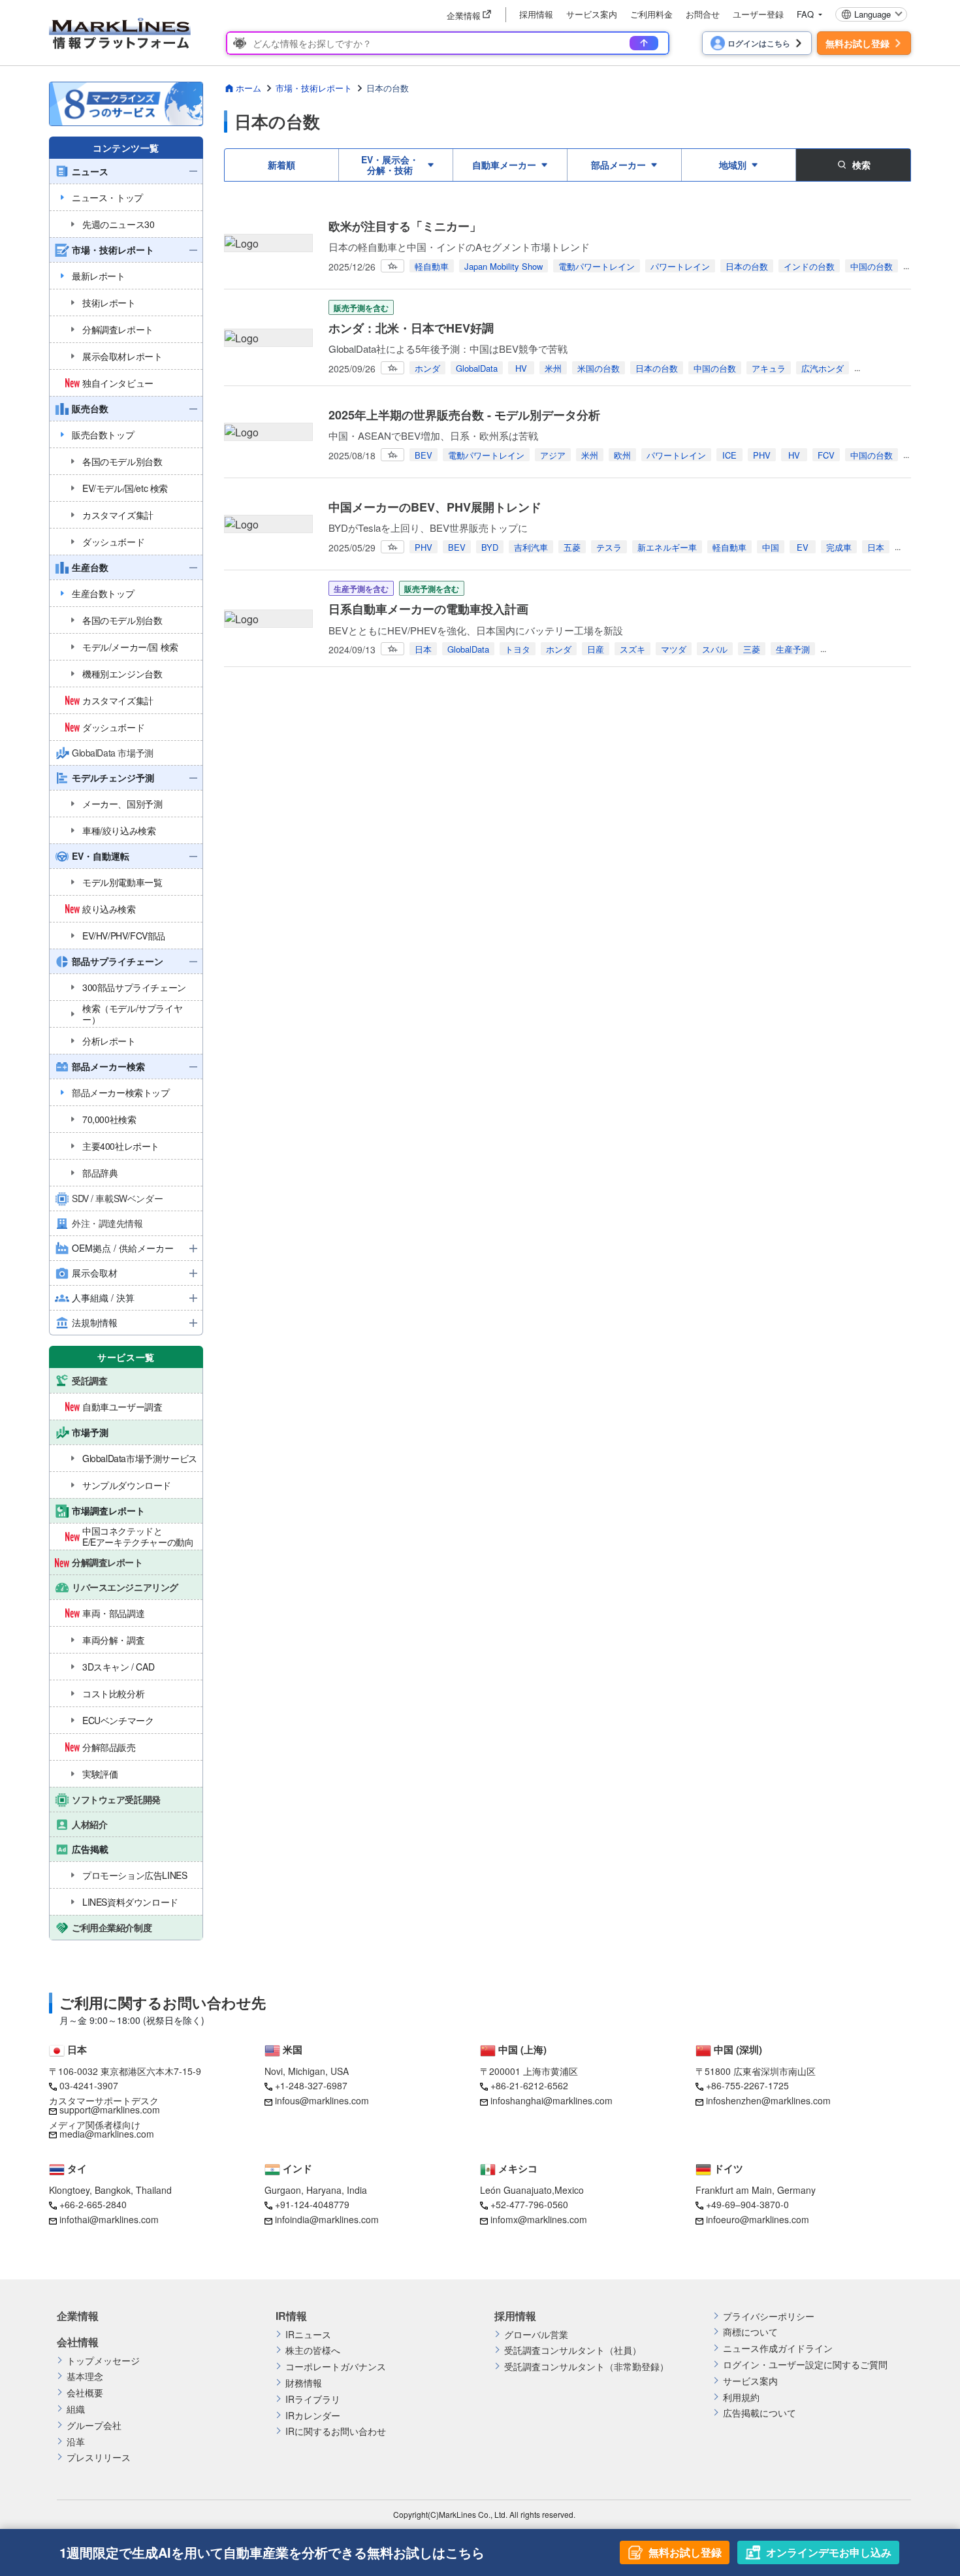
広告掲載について (760, 2413)
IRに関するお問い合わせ (336, 2431)
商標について (750, 2332)
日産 (596, 649)
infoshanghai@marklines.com (552, 2100)
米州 (553, 368)
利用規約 (741, 2397)
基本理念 (85, 2376)
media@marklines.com (107, 2134)
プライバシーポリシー (769, 2316)
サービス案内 (592, 14)
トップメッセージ (103, 2361)
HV (521, 368)
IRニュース (308, 2335)
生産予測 (793, 649)
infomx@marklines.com (539, 2219)
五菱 (572, 547)
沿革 (76, 2442)
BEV (424, 455)
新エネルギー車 (667, 547)
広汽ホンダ (823, 368)
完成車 (839, 547)
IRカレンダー (313, 2416)
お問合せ (703, 14)
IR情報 (291, 2316)
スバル (715, 649)
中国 (771, 547)
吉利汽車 (531, 547)
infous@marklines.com (322, 2100)
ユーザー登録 (758, 14)
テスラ (609, 547)
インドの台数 (809, 266)
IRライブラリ (313, 2399)
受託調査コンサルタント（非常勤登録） (586, 2367)
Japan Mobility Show (504, 266)
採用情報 (536, 14)
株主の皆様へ (313, 2350)
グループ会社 (94, 2425)
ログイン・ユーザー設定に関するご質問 (805, 2365)
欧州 (622, 455)
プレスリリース (99, 2457)
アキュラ (769, 368)
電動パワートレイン (597, 266)
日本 (876, 547)
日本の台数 (747, 266)
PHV (762, 455)
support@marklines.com (110, 2110)
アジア (553, 455)
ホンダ (427, 368)
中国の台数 (872, 266)
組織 (76, 2409)
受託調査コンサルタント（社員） (573, 2350)
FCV (826, 455)
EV (803, 547)
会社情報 (78, 2342)
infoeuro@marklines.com (758, 2219)
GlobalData (477, 368)
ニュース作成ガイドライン (778, 2348)
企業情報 (78, 2316)
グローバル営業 (536, 2335)
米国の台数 (599, 368)
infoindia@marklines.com (327, 2219)
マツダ (674, 649)
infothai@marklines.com (109, 2219)
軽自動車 (432, 266)
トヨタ (518, 649)
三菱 (752, 649)
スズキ (632, 649)
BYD (490, 547)
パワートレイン (680, 266)
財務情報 (304, 2383)
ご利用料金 (651, 14)
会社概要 (85, 2393)
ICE (729, 455)
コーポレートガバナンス (336, 2367)
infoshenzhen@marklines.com (768, 2100)
